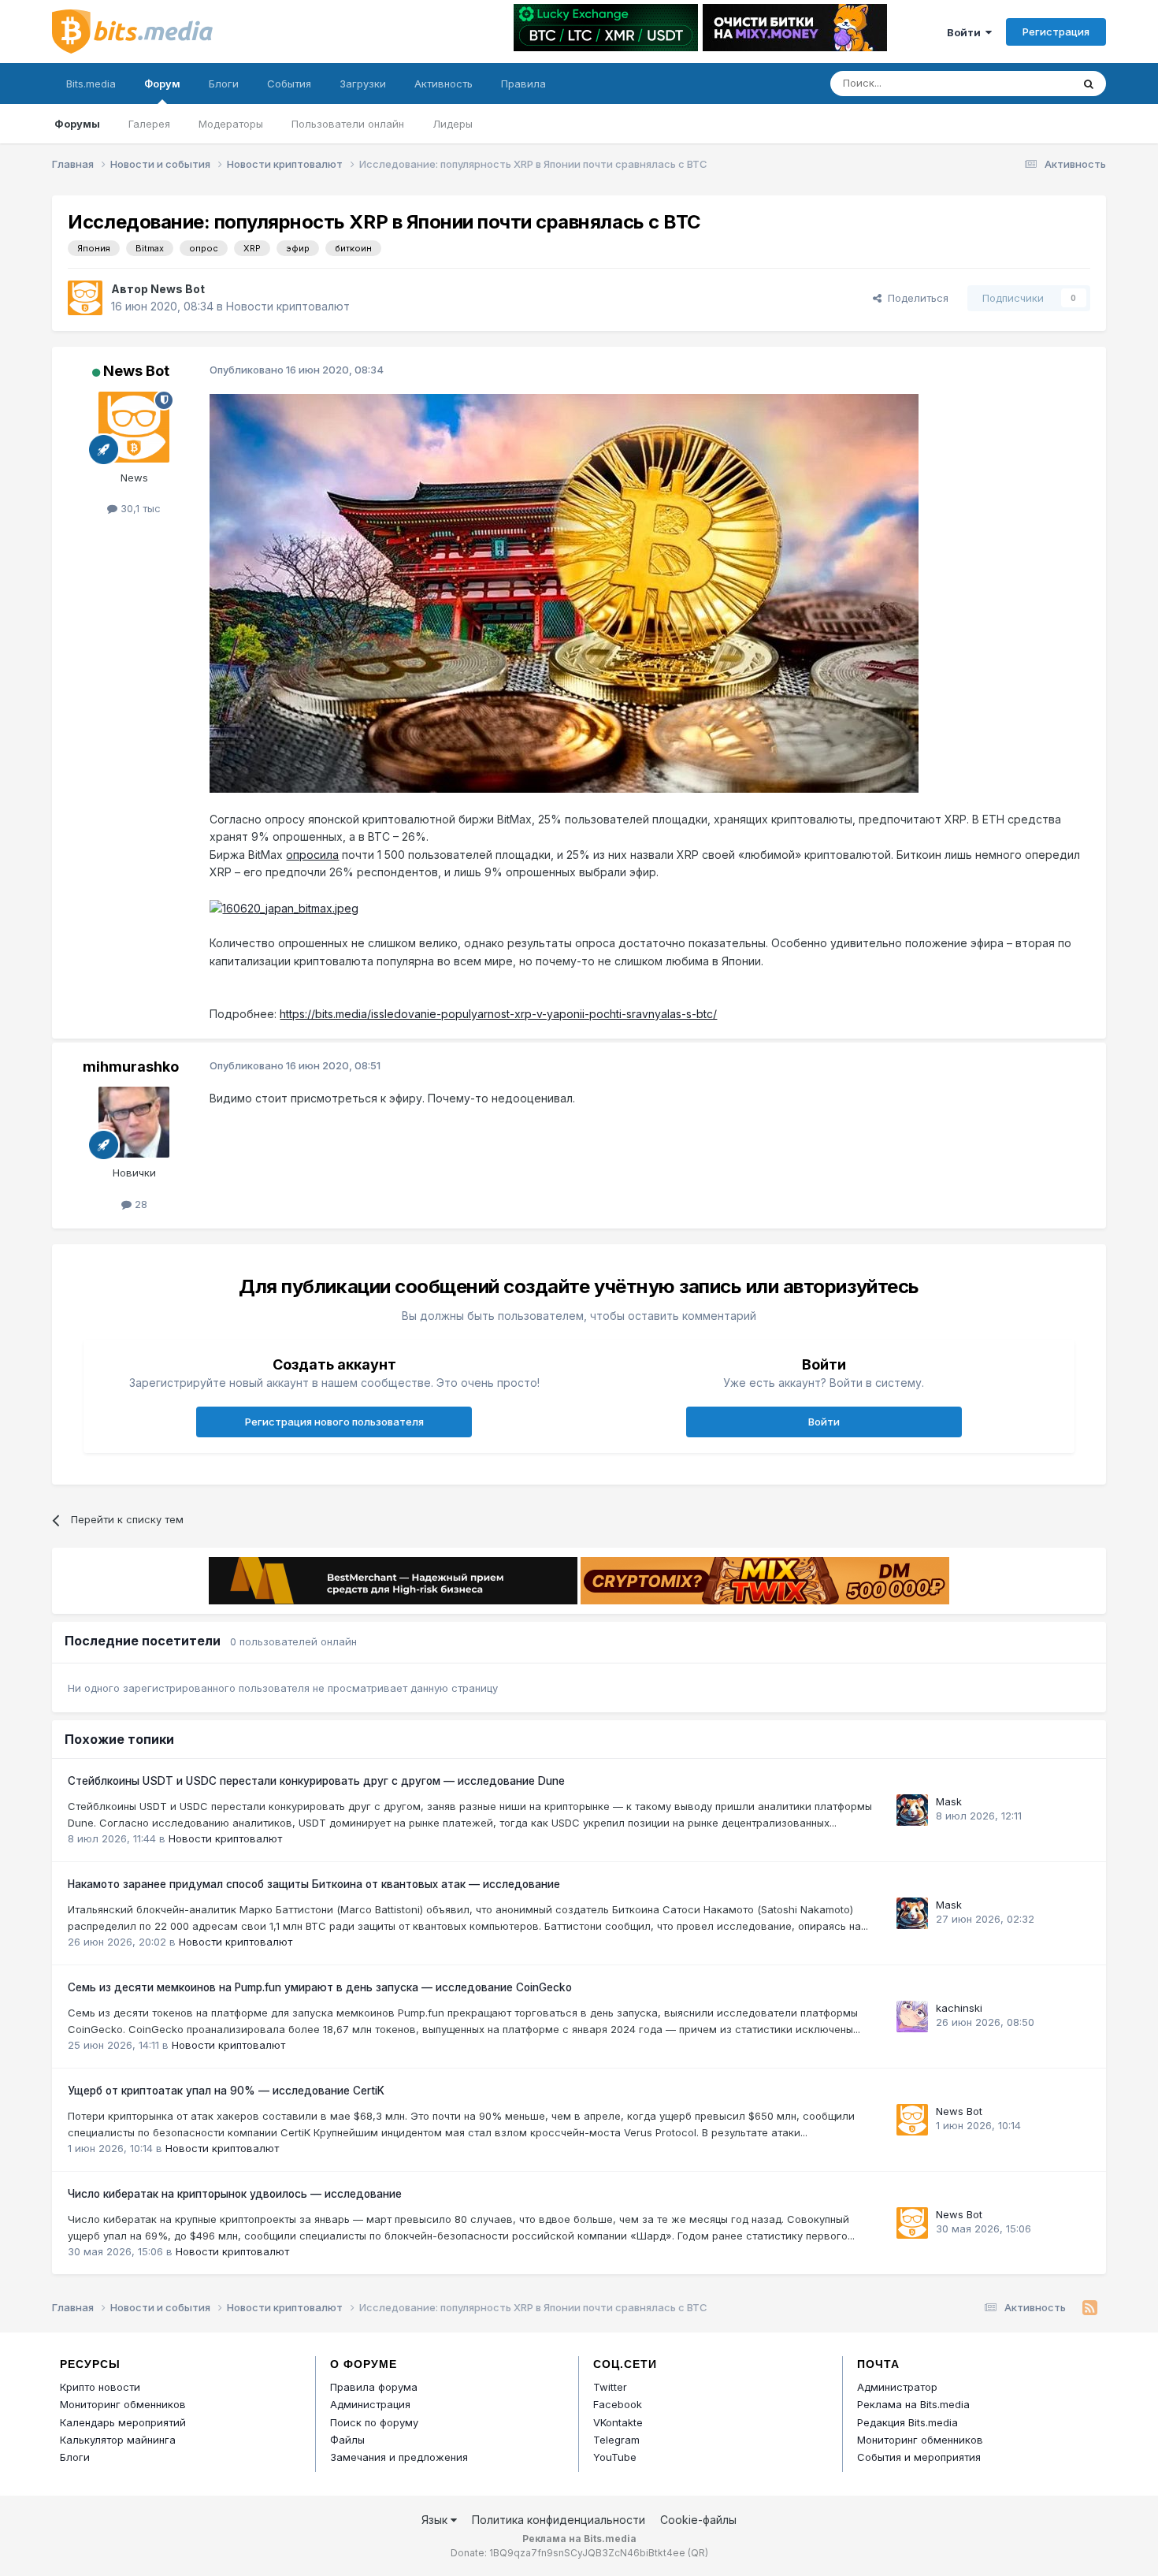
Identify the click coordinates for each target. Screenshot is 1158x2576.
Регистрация (1056, 32)
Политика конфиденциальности (559, 2520)
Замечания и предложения (399, 2457)
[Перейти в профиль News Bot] (85, 298)
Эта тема (1028, 83)
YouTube (615, 2457)
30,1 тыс (139, 508)
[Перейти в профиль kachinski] (912, 2017)
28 (139, 1204)
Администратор (897, 2387)
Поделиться (915, 298)
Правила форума (374, 2387)
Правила (523, 84)
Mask (949, 1801)
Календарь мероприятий (123, 2422)
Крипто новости (100, 2387)
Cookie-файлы (698, 2520)
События (289, 84)
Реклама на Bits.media (913, 2404)
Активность (444, 84)
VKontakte (618, 2422)
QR (698, 2553)
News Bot (178, 289)
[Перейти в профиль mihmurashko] (134, 1122)
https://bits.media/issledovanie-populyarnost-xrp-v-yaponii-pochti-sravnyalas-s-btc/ (498, 1014)
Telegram (616, 2440)
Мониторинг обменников (123, 2404)
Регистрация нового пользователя (334, 1422)
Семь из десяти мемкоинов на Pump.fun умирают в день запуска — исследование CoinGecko (320, 1987)
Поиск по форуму (374, 2422)
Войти (966, 32)
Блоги (224, 84)
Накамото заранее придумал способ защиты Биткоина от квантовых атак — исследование (314, 1884)
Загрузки (363, 84)
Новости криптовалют (288, 306)
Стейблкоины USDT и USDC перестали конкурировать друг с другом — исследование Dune (316, 1781)
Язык (436, 2520)
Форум (162, 84)
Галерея (149, 124)
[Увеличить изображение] (564, 592)
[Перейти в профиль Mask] (912, 1810)
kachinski (959, 2008)
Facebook (618, 2404)
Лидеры (453, 124)
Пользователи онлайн (348, 124)
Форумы (77, 124)
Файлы (347, 2440)
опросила (312, 855)
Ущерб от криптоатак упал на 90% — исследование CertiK (226, 2091)
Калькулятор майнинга (118, 2440)
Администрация (370, 2404)
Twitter (610, 2387)
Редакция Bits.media (907, 2422)
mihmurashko (131, 1067)
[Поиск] (1089, 84)
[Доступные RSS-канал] (1090, 2308)
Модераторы (231, 124)
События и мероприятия (919, 2457)
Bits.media (91, 84)
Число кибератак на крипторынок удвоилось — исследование (235, 2194)
